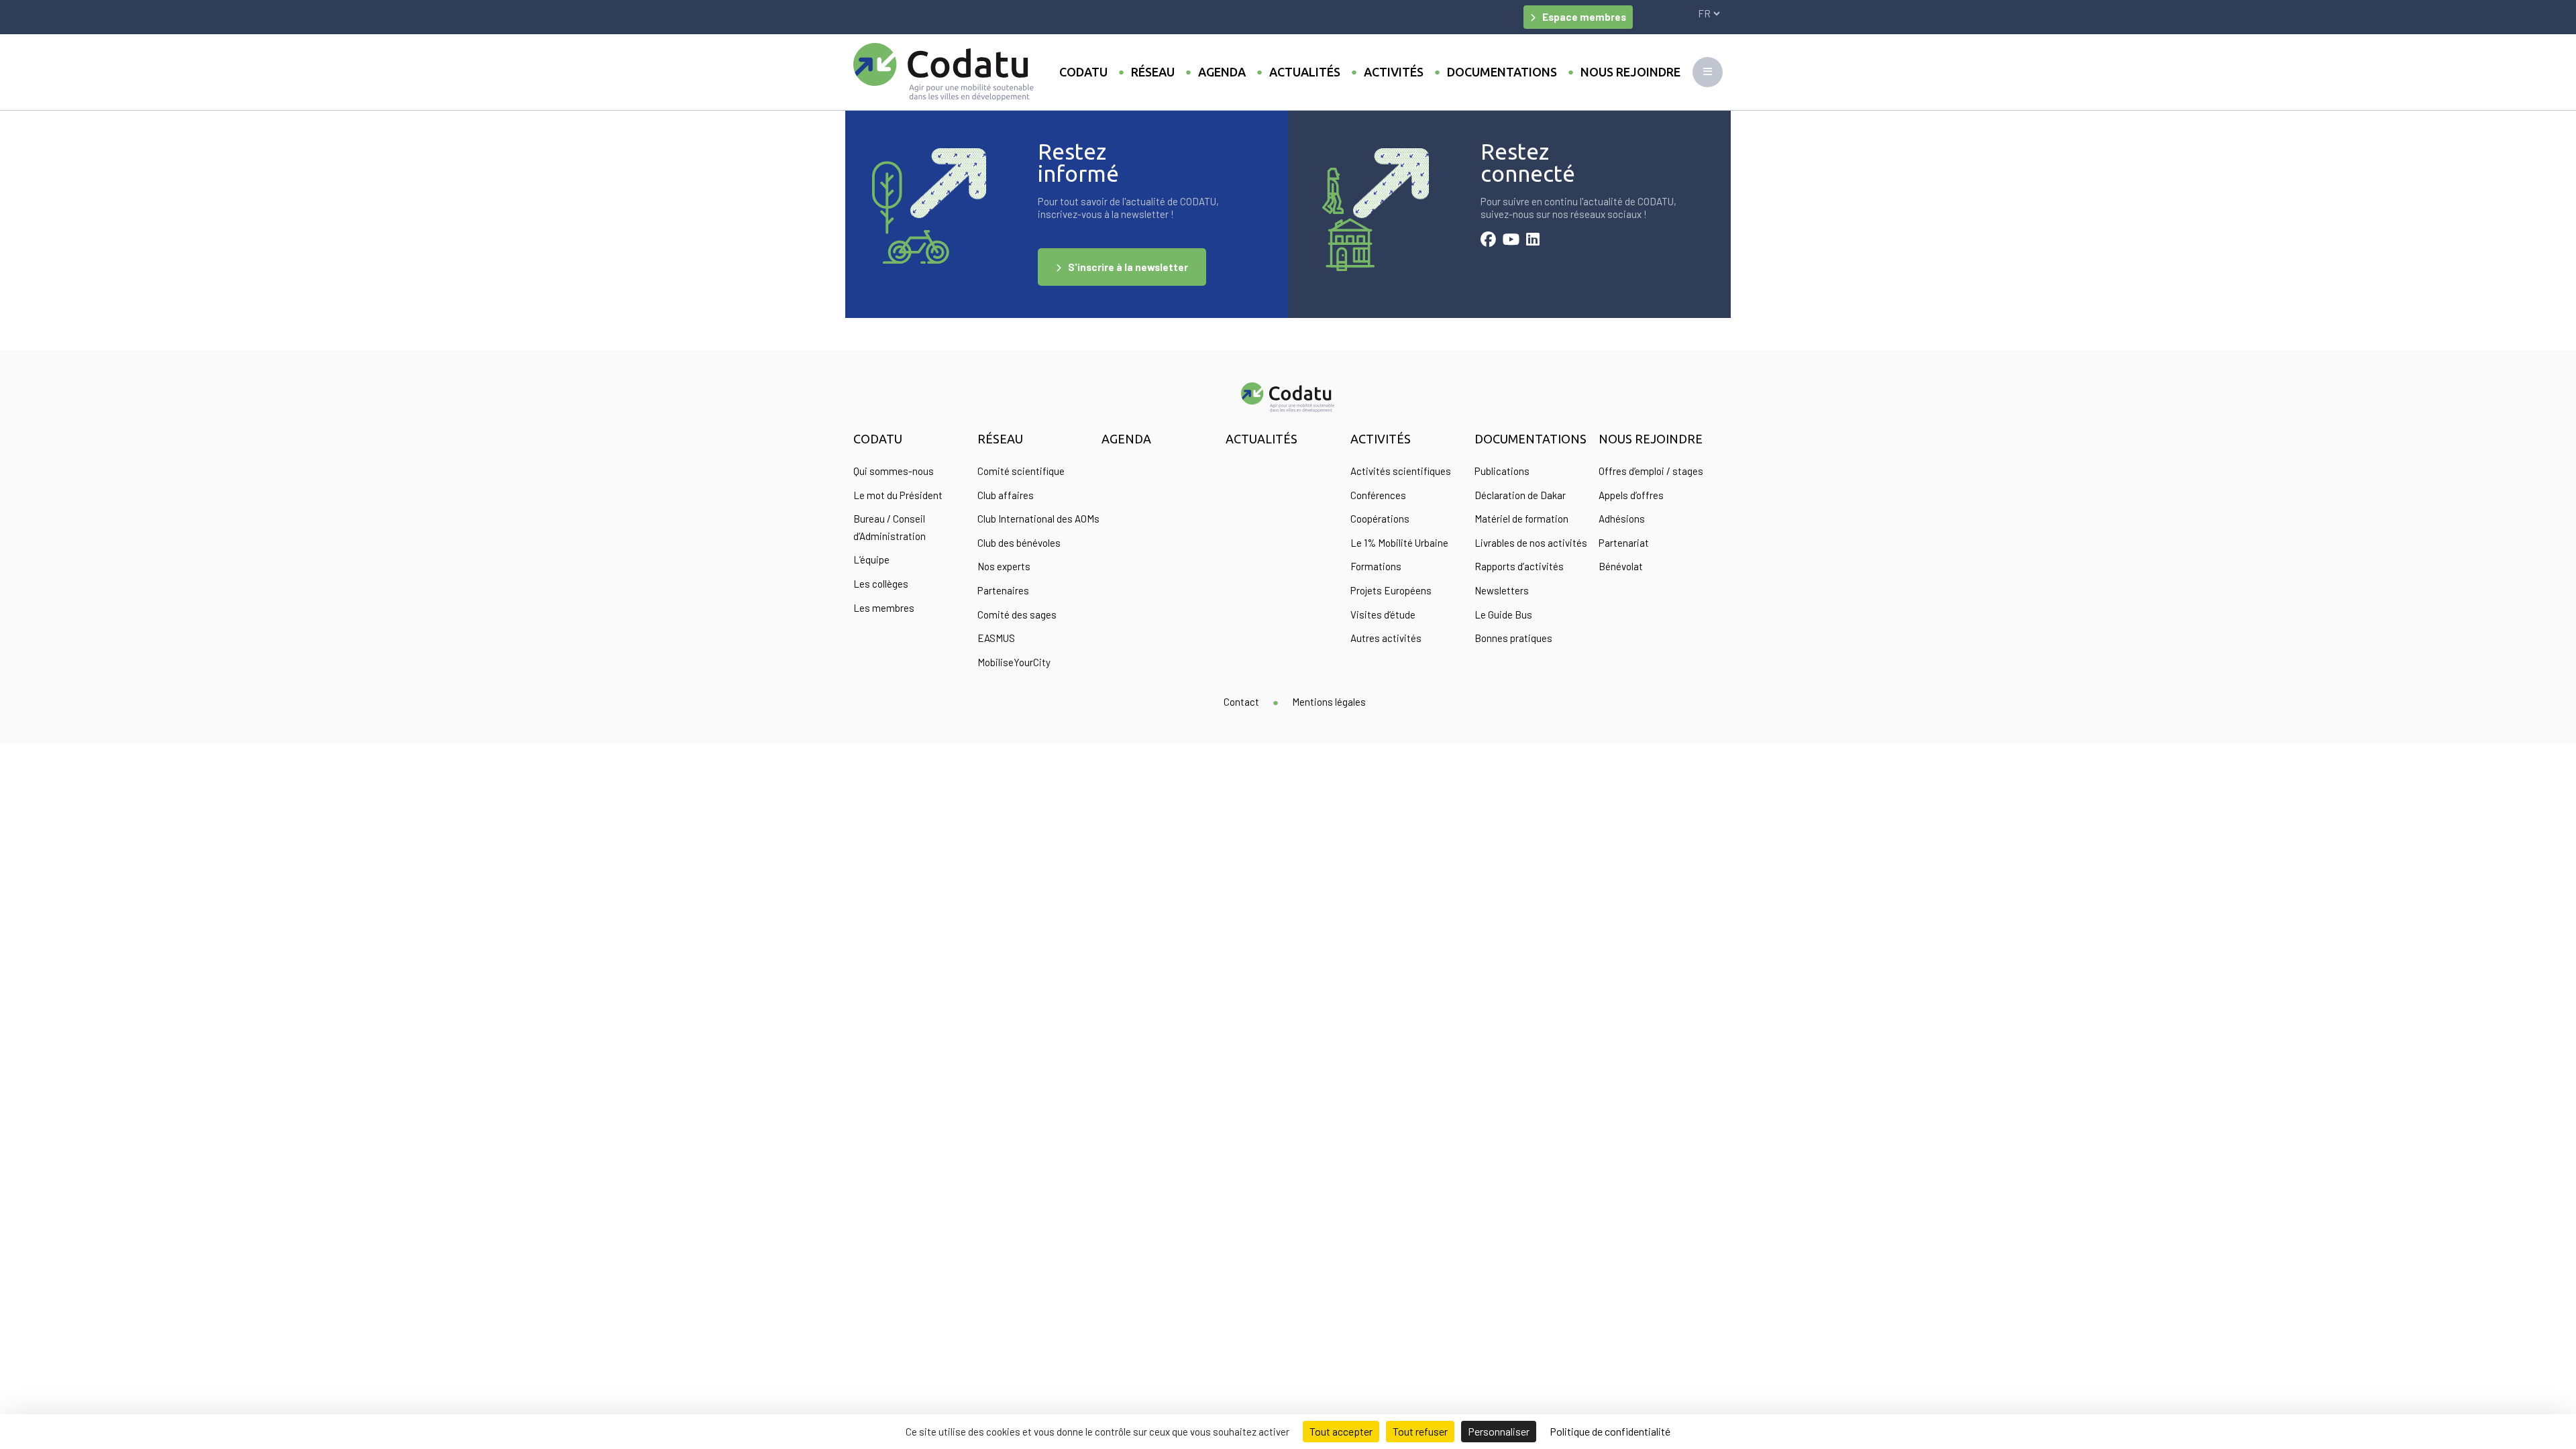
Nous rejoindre (1630, 72)
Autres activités (1386, 638)
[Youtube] (1511, 241)
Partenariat (1624, 543)
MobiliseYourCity (1014, 662)
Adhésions (1622, 519)
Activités (1394, 72)
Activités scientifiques (1401, 471)
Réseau (1153, 72)
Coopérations (1380, 519)
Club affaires (1006, 495)
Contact (1241, 702)
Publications (1502, 471)
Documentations (1502, 72)
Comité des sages (1017, 614)
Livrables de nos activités (1531, 543)
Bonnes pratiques (1513, 638)
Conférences (1378, 495)
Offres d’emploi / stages (1651, 471)
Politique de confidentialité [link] (1610, 1431)
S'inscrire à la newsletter (1128, 267)
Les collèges (881, 584)
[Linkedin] (1533, 241)
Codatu (1083, 72)
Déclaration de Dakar (1520, 495)
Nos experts (1004, 566)
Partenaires (1003, 590)
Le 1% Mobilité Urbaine (1399, 543)
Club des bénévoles (1019, 543)
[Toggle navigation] (1708, 72)
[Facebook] (1488, 241)
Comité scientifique (1021, 471)
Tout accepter (1341, 1431)
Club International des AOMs (1038, 519)
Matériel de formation (1521, 519)
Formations (1376, 566)
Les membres (884, 608)
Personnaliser (1499, 1431)
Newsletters (1502, 590)
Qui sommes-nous (894, 471)
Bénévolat (1621, 566)
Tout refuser (1420, 1431)
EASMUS (996, 638)
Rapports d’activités (1519, 566)
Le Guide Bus (1503, 614)
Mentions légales (1329, 702)
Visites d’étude (1383, 614)
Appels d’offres (1631, 495)
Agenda (1222, 72)
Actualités (1305, 72)
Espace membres (1584, 17)
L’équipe (871, 559)
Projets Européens (1391, 590)
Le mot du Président (898, 495)
